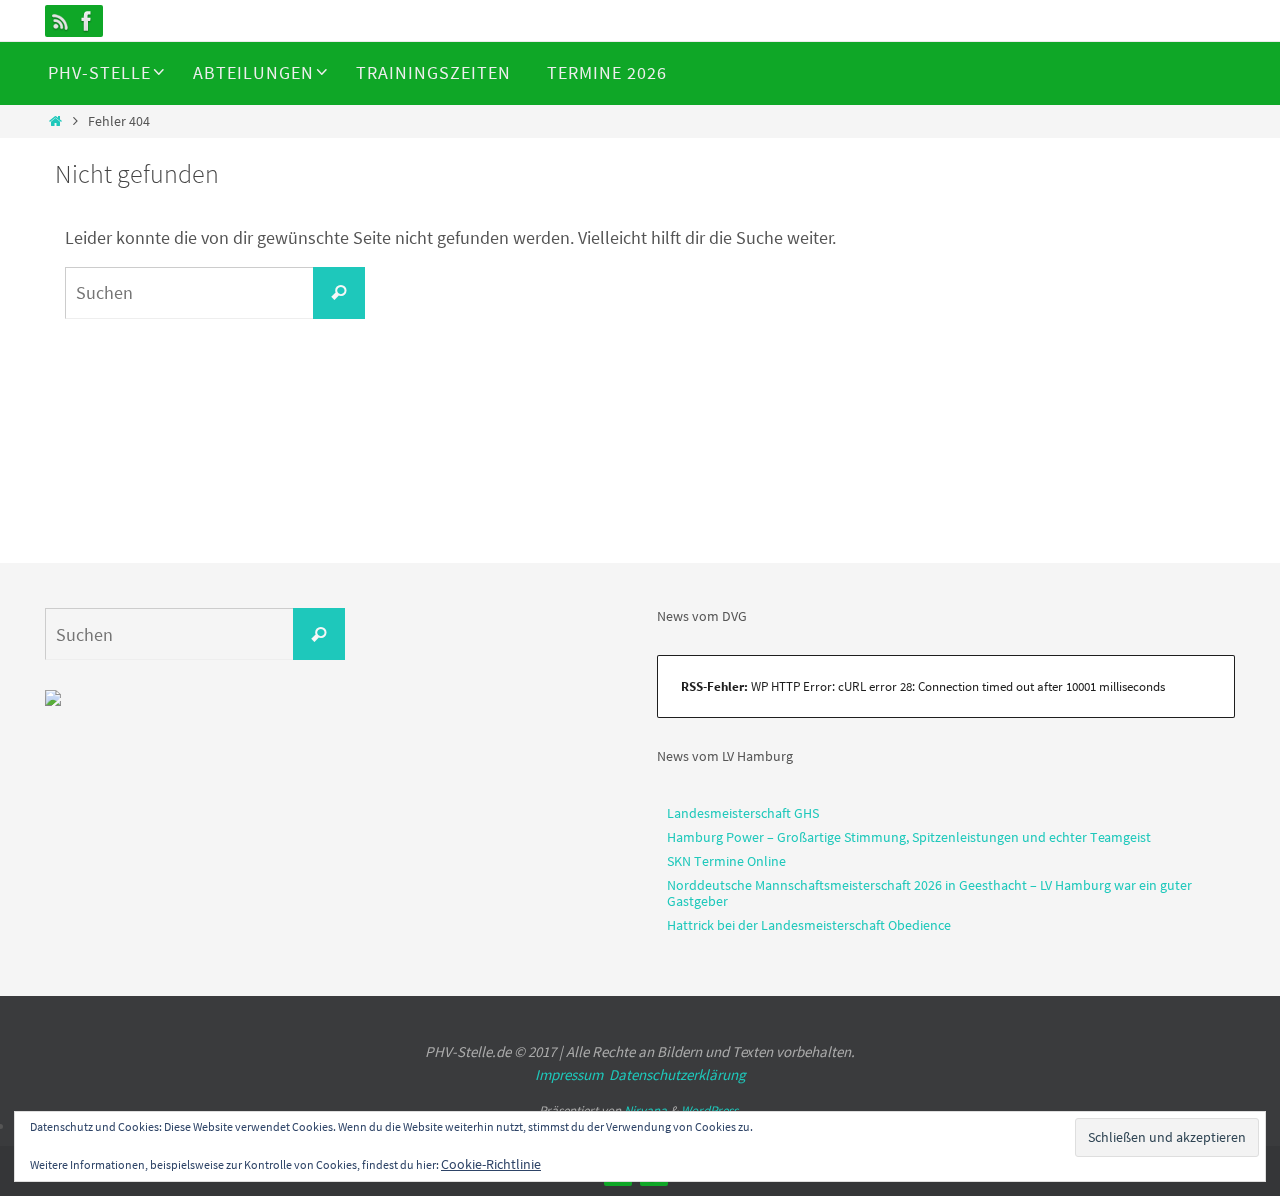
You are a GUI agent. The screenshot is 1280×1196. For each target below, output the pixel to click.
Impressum (569, 1074)
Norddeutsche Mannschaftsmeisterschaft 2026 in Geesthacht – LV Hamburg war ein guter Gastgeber (929, 893)
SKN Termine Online (726, 861)
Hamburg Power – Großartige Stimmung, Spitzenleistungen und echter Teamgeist (909, 837)
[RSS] (61, 21)
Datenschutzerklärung (677, 1074)
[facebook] (87, 21)
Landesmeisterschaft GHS (743, 813)
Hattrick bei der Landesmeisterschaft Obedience (809, 925)
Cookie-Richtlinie (491, 1164)
